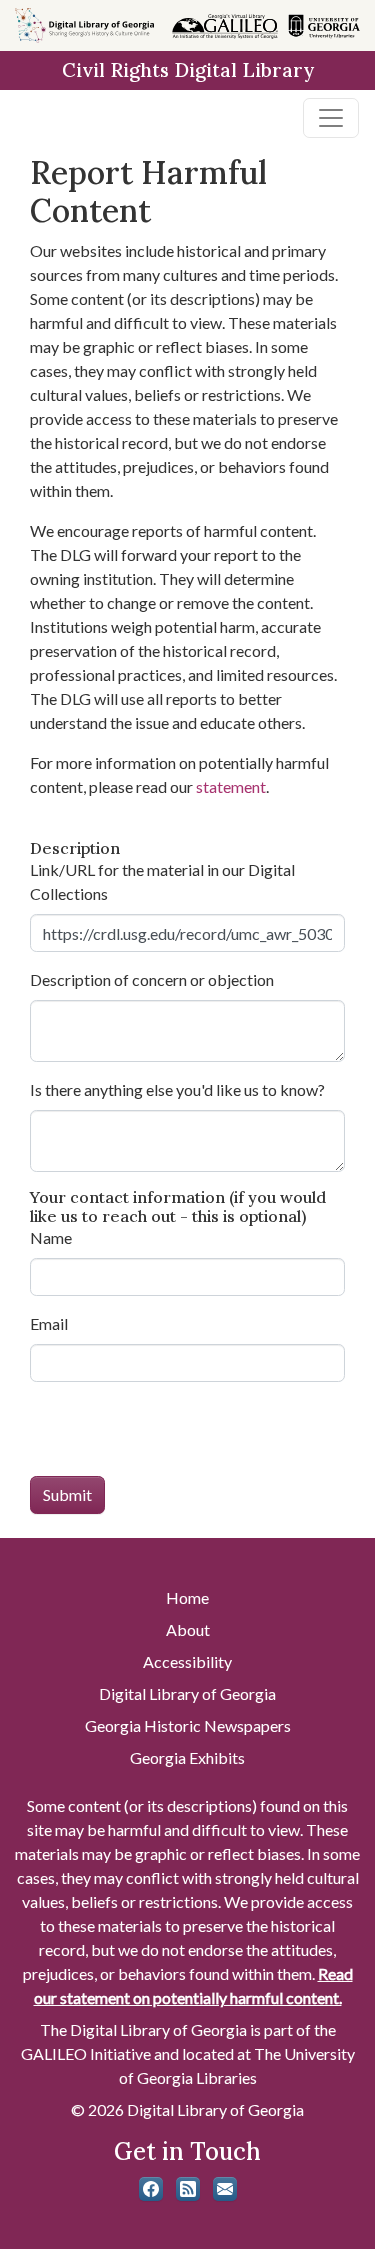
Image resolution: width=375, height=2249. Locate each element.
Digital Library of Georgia (187, 1693)
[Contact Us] (225, 2189)
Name (51, 1237)
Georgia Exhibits (187, 1757)
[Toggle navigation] (331, 118)
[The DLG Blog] (188, 2189)
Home (187, 1597)
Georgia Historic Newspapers (188, 1725)
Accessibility (187, 1661)
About (188, 1629)
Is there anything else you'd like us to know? (177, 1089)
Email (49, 1323)
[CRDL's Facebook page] (151, 2189)
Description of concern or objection (152, 979)
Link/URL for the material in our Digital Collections (162, 881)
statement (231, 786)
